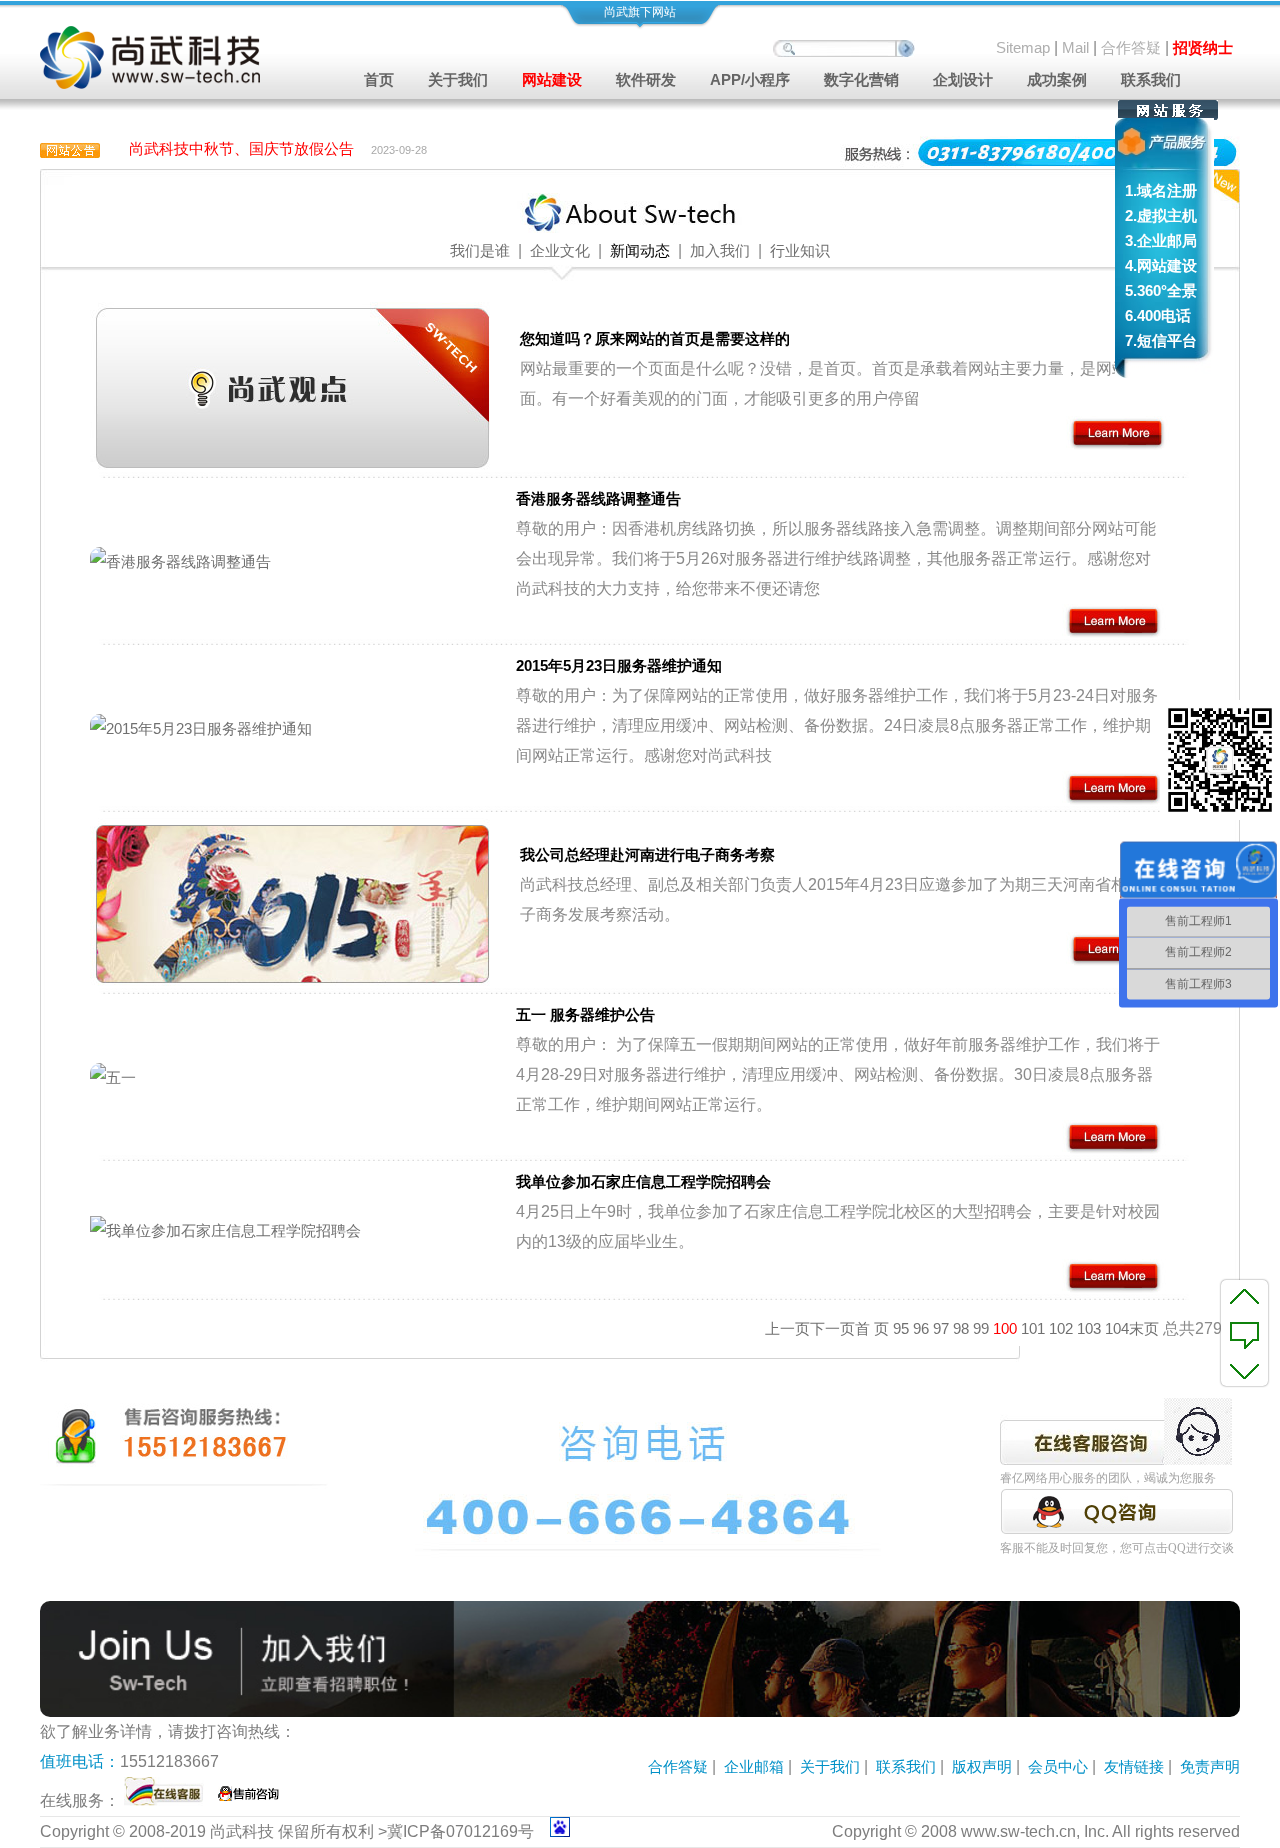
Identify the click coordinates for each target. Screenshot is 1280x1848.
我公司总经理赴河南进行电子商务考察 (647, 854)
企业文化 (558, 250)
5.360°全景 (1161, 290)
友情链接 (1134, 1766)
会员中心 (1058, 1766)
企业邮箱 (754, 1766)
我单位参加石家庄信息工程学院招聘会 (643, 1181)
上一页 (787, 1328)
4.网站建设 (1161, 265)
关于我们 (830, 1766)
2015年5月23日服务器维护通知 (619, 665)
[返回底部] (1244, 1370)
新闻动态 (640, 250)
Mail (1075, 47)
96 (921, 1328)
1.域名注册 (1161, 190)
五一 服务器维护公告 (585, 1014)
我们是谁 (480, 250)
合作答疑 (1131, 47)
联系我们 (1151, 79)
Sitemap (1023, 47)
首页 (379, 79)
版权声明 (982, 1766)
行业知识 (800, 250)
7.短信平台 (1161, 340)
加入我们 (720, 250)
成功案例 (1057, 79)
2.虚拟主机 (1161, 215)
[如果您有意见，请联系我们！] (1244, 1333)
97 (941, 1328)
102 (1061, 1328)
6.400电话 (1158, 315)
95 (901, 1328)
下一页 (832, 1328)
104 (1117, 1328)
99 (981, 1328)
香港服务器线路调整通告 (598, 498)
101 (1033, 1328)
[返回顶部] (1244, 1296)
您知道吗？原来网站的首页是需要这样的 (655, 338)
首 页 (872, 1328)
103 (1089, 1328)
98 (961, 1328)
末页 (1144, 1328)
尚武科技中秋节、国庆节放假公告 (241, 148)
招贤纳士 (1203, 47)
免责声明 (1210, 1766)
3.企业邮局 (1161, 240)
